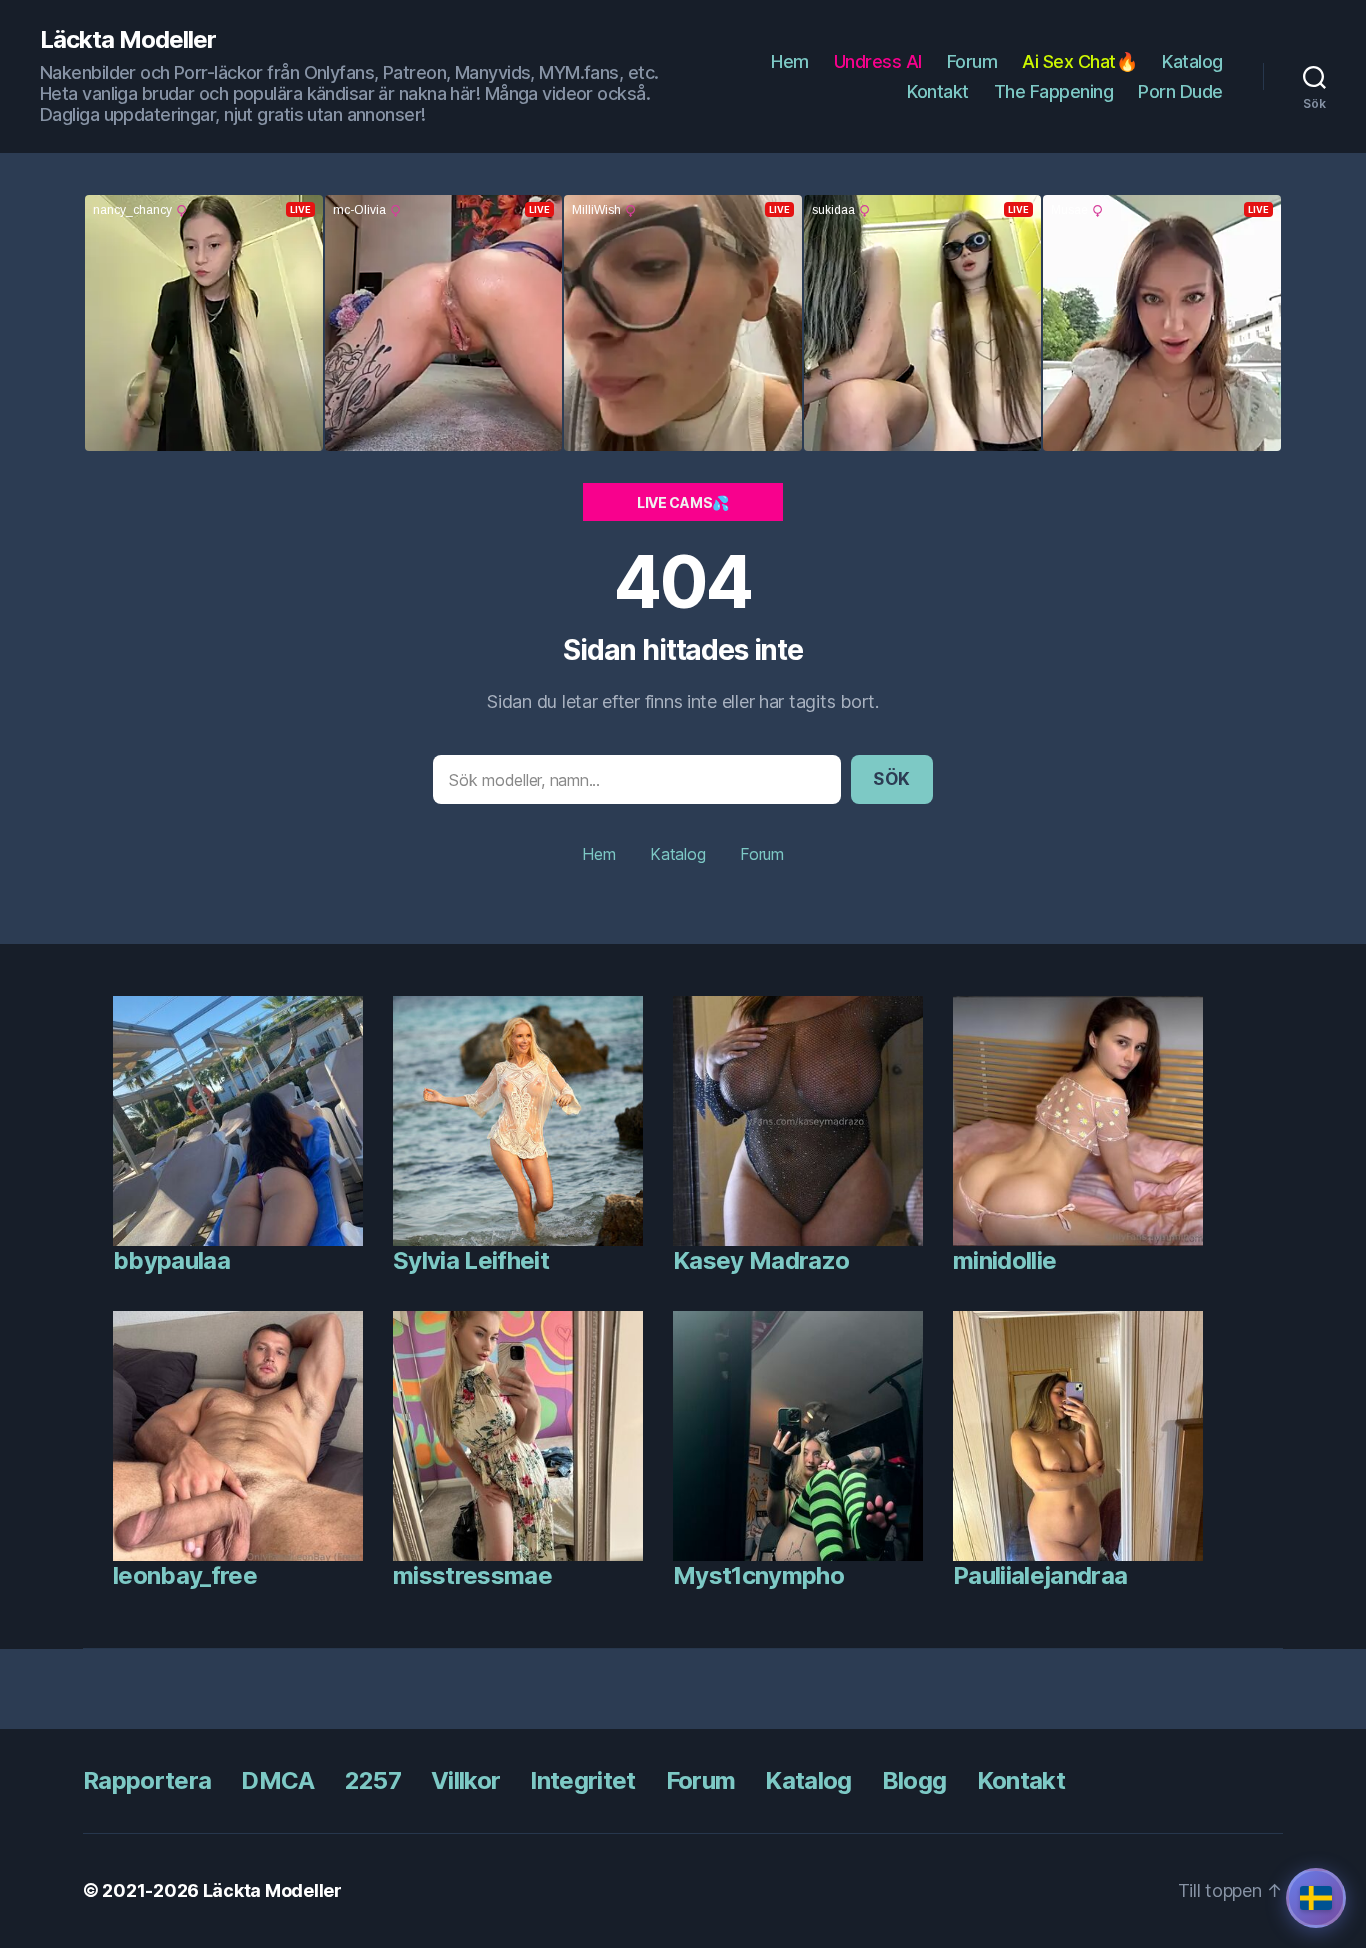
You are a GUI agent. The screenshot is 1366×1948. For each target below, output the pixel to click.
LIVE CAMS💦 (683, 502)
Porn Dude (1180, 91)
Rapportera (147, 1780)
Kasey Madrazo (761, 1260)
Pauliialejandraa (1040, 1575)
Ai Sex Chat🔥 (1079, 61)
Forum (972, 61)
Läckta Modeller (128, 40)
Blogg (914, 1780)
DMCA (277, 1780)
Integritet (582, 1780)
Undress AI (878, 61)
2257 (373, 1780)
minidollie (1004, 1260)
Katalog (1192, 61)
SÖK (892, 779)
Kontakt (938, 91)
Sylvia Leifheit (471, 1260)
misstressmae (472, 1575)
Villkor (465, 1780)
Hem (790, 61)
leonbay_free (185, 1575)
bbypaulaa (171, 1260)
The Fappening (1054, 91)
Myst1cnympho (758, 1575)
